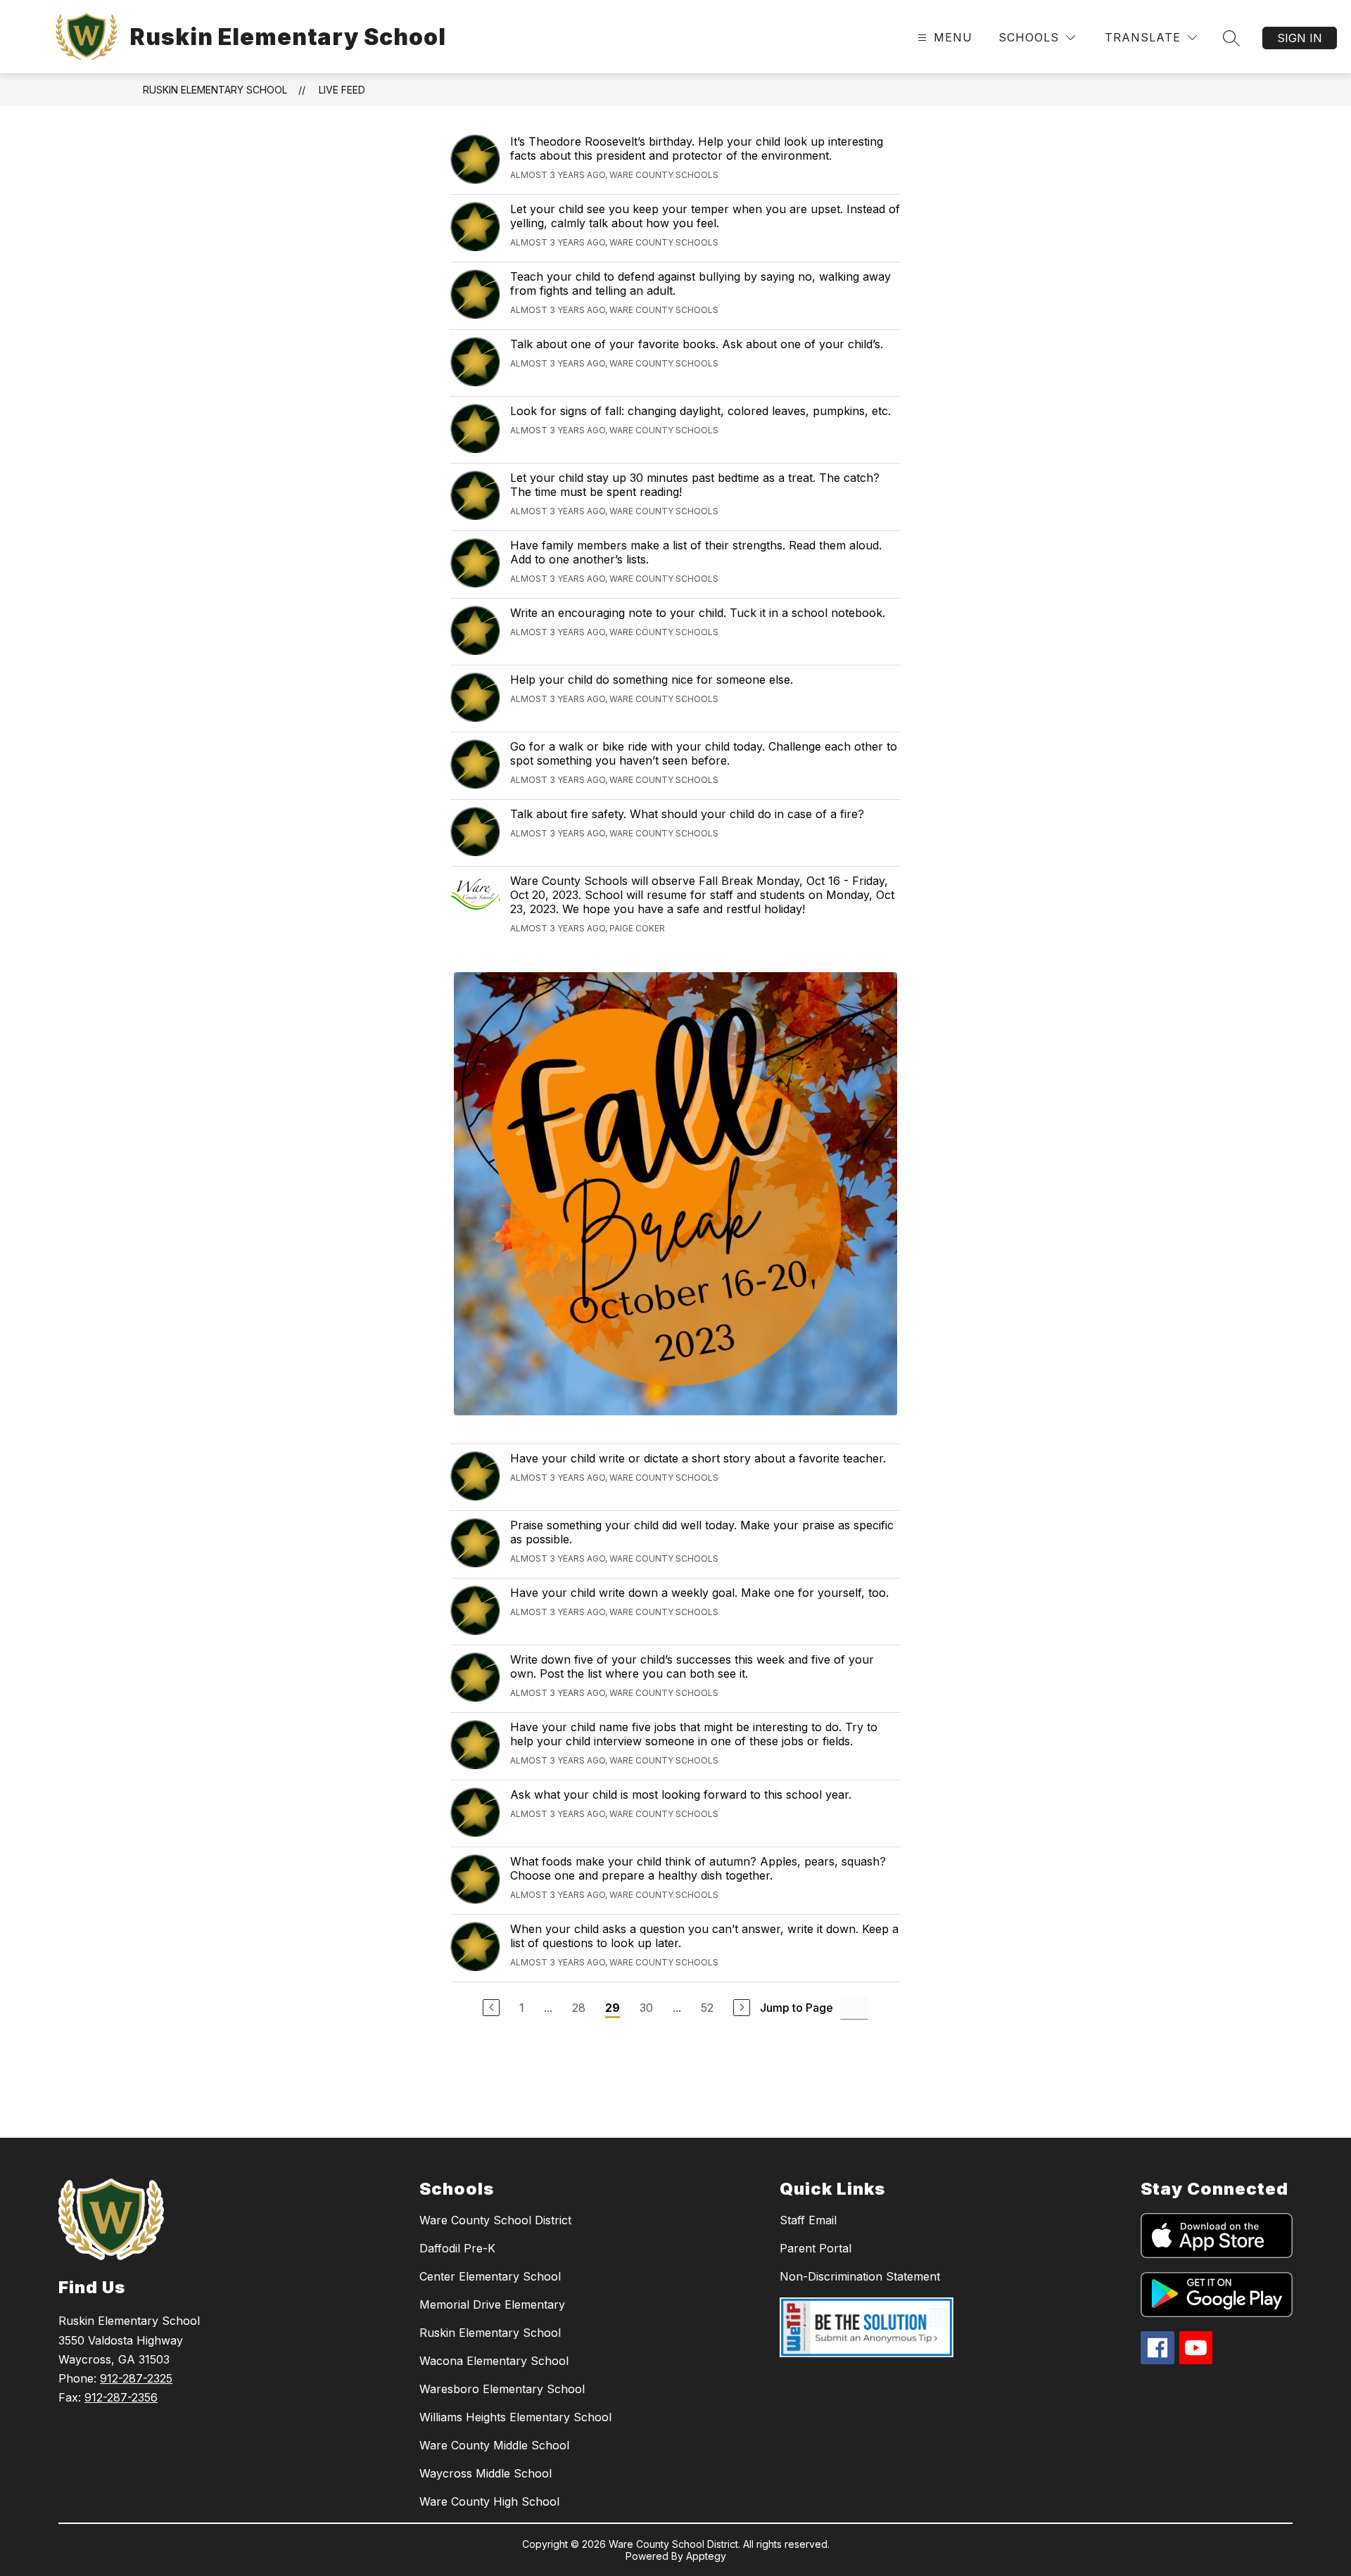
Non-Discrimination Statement (860, 2276)
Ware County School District (495, 2220)
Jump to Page (797, 2008)
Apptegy (706, 2556)
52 (707, 2008)
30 (646, 2008)
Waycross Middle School (486, 2473)
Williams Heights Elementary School (515, 2417)
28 (579, 2008)
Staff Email (808, 2220)
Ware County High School (489, 2501)
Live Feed (342, 90)
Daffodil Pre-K (457, 2248)
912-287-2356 (121, 2397)
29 (613, 2008)
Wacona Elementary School (494, 2361)
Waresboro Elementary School (502, 2389)
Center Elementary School (490, 2276)
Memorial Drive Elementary (492, 2304)
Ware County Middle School (494, 2445)
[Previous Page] (491, 2008)
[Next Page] (742, 2008)
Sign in (1300, 38)
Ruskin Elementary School (215, 90)
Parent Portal (816, 2248)
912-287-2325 (136, 2378)
